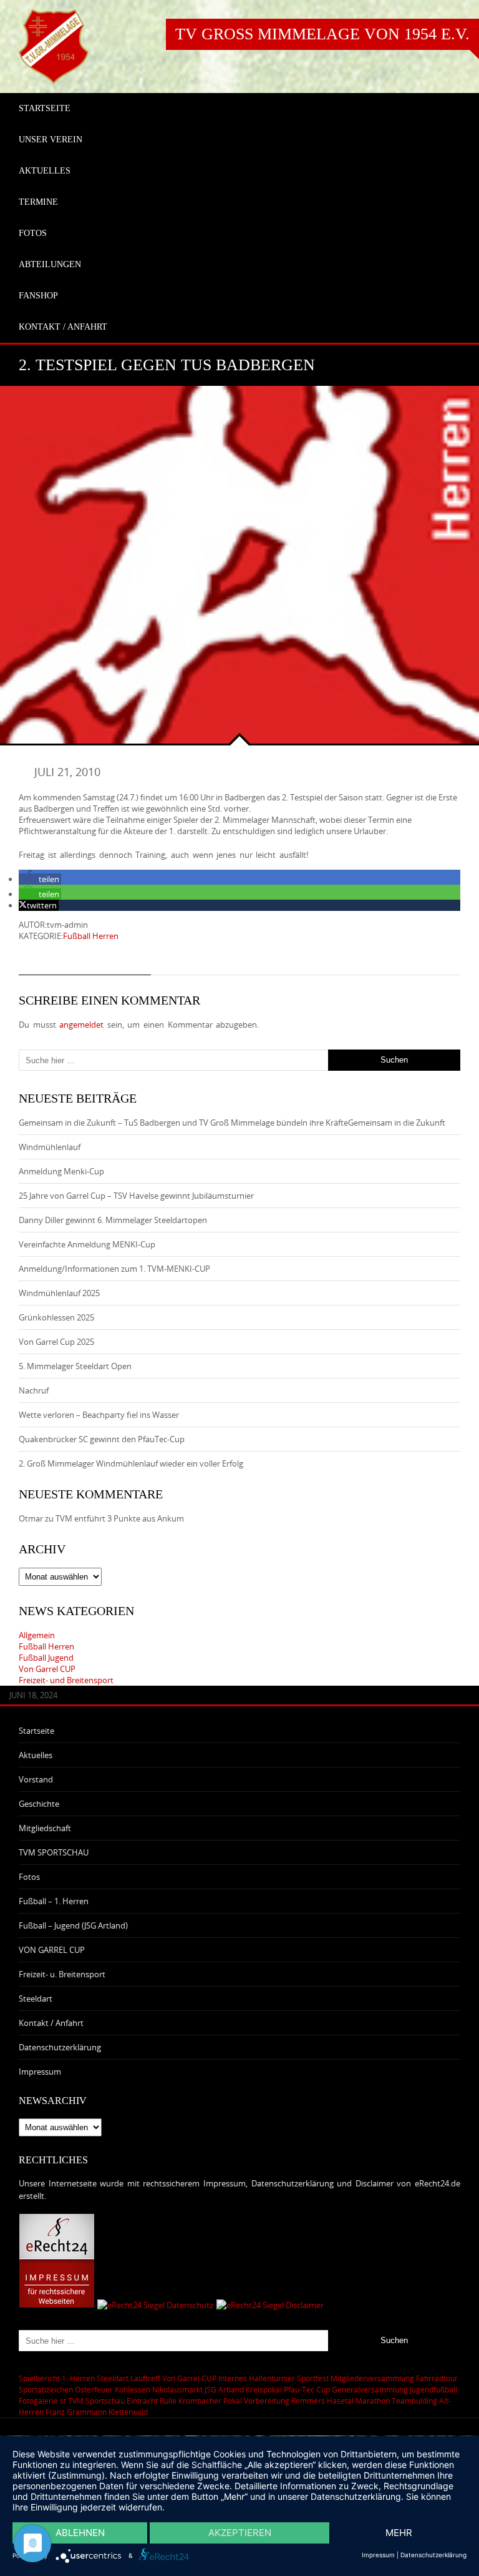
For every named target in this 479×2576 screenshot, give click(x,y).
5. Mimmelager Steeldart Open (75, 1366)
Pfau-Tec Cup (307, 2389)
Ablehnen (80, 2533)
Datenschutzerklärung (60, 2047)
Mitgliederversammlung (372, 2378)
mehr (399, 2533)
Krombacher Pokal (210, 2401)
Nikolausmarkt (177, 2389)
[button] (40, 879)
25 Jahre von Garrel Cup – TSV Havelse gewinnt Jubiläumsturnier (136, 1196)
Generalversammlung (370, 2389)
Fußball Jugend (46, 1658)
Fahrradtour (437, 2378)
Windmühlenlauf (51, 1147)
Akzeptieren (240, 2533)
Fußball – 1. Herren (54, 1901)
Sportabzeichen (46, 2389)
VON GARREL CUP (52, 1950)
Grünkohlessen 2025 (56, 1317)
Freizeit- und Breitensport (66, 1680)
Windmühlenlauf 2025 (59, 1293)
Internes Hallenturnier (257, 2378)
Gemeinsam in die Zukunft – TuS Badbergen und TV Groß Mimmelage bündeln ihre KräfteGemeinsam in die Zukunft (232, 1123)
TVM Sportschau (96, 2401)
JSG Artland (224, 2389)
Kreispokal (264, 2389)
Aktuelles (36, 1755)
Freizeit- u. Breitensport (62, 1974)
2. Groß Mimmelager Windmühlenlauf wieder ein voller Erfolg (131, 1463)
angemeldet (81, 1025)
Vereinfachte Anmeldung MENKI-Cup (87, 1244)
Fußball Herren (91, 936)
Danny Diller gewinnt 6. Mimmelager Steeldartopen (113, 1220)
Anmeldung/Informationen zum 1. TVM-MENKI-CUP (114, 1269)
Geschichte (39, 1804)
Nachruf (34, 1390)
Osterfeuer (94, 2389)
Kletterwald (128, 2412)
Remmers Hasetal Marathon (341, 2401)
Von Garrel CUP (47, 1669)
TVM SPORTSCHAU (54, 1852)
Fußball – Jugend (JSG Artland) (73, 1925)
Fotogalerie (38, 2401)
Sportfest (313, 2378)
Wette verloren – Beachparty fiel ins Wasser (99, 1415)
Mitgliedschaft (45, 1828)
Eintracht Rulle (152, 2401)
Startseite (36, 1731)
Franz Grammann (76, 2412)
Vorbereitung (267, 2401)
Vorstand (36, 1779)
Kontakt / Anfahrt (51, 2023)
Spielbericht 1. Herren (57, 2378)
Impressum (40, 2072)
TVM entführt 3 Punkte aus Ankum (120, 1518)
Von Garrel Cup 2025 (56, 1342)
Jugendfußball (433, 2389)
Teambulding (414, 2401)
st (63, 2401)
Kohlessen (133, 2389)
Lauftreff (145, 2378)
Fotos (29, 1877)
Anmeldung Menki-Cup (61, 1171)
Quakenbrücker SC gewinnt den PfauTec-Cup (102, 1439)
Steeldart (36, 1998)
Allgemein (37, 1635)
